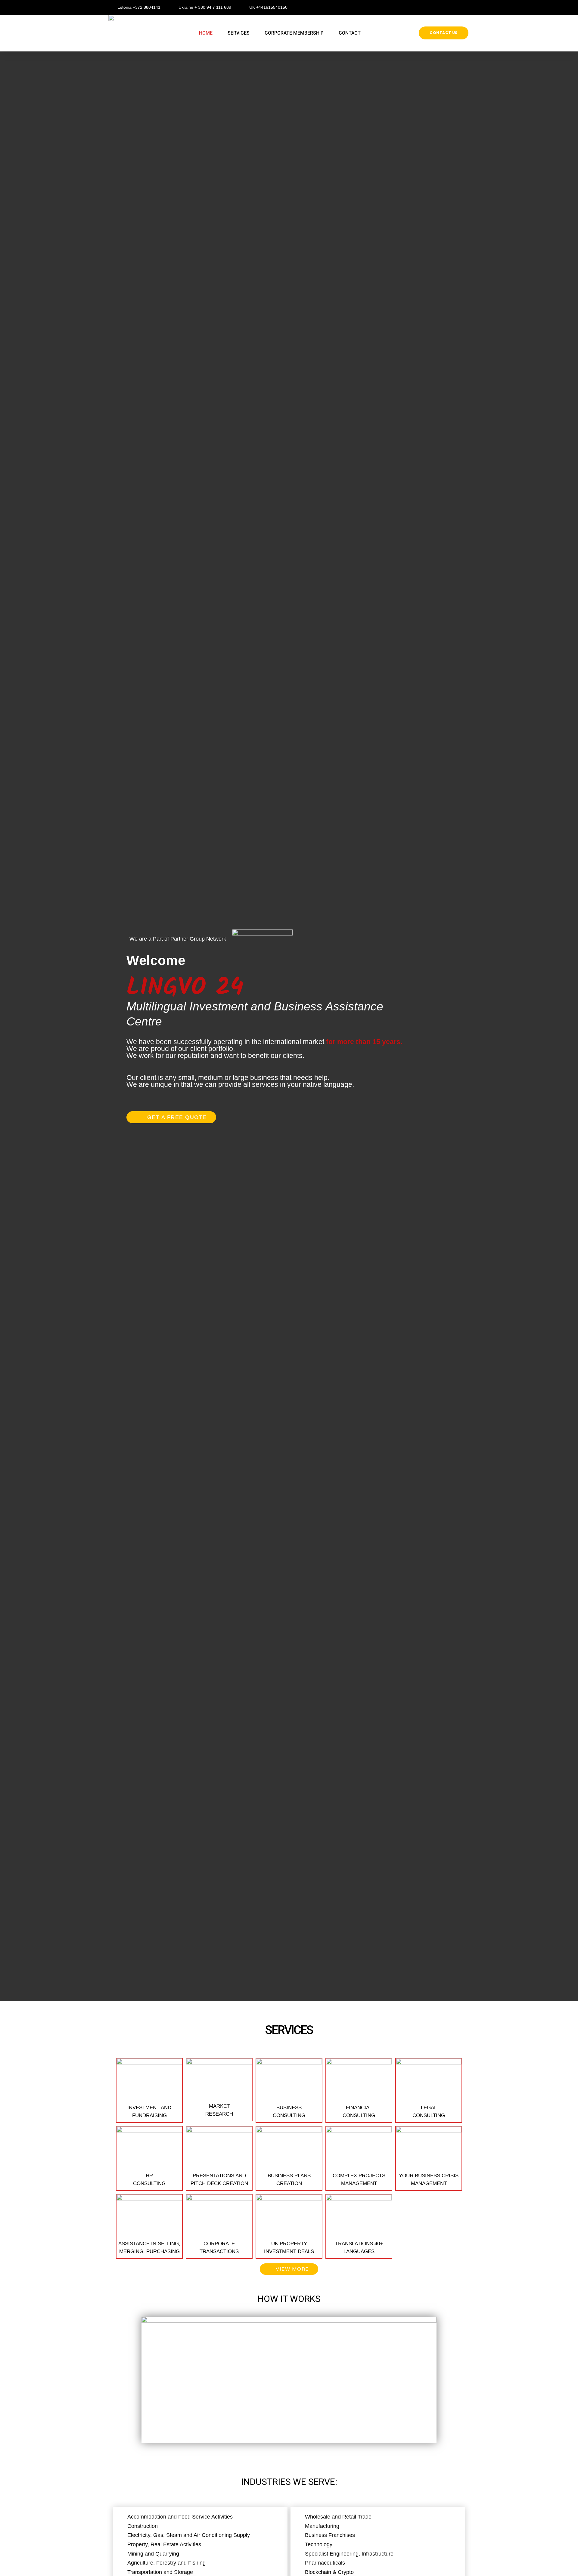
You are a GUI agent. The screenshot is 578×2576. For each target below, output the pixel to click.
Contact (350, 33)
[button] (444, 33)
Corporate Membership (294, 33)
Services (239, 33)
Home (206, 33)
